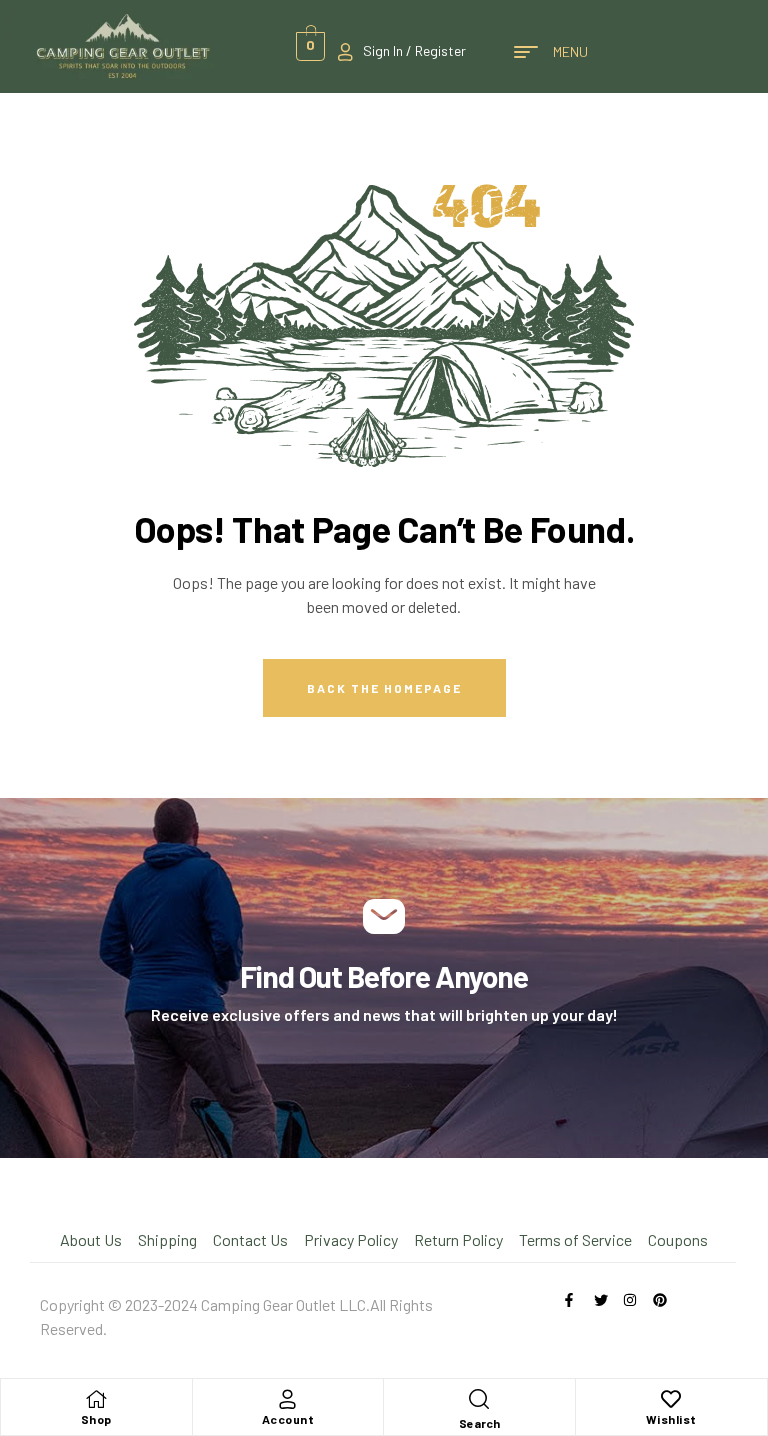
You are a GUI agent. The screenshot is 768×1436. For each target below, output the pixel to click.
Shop (96, 1419)
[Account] (288, 1399)
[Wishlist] (671, 1399)
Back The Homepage (384, 688)
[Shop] (96, 1399)
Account (288, 1419)
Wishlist (671, 1419)
